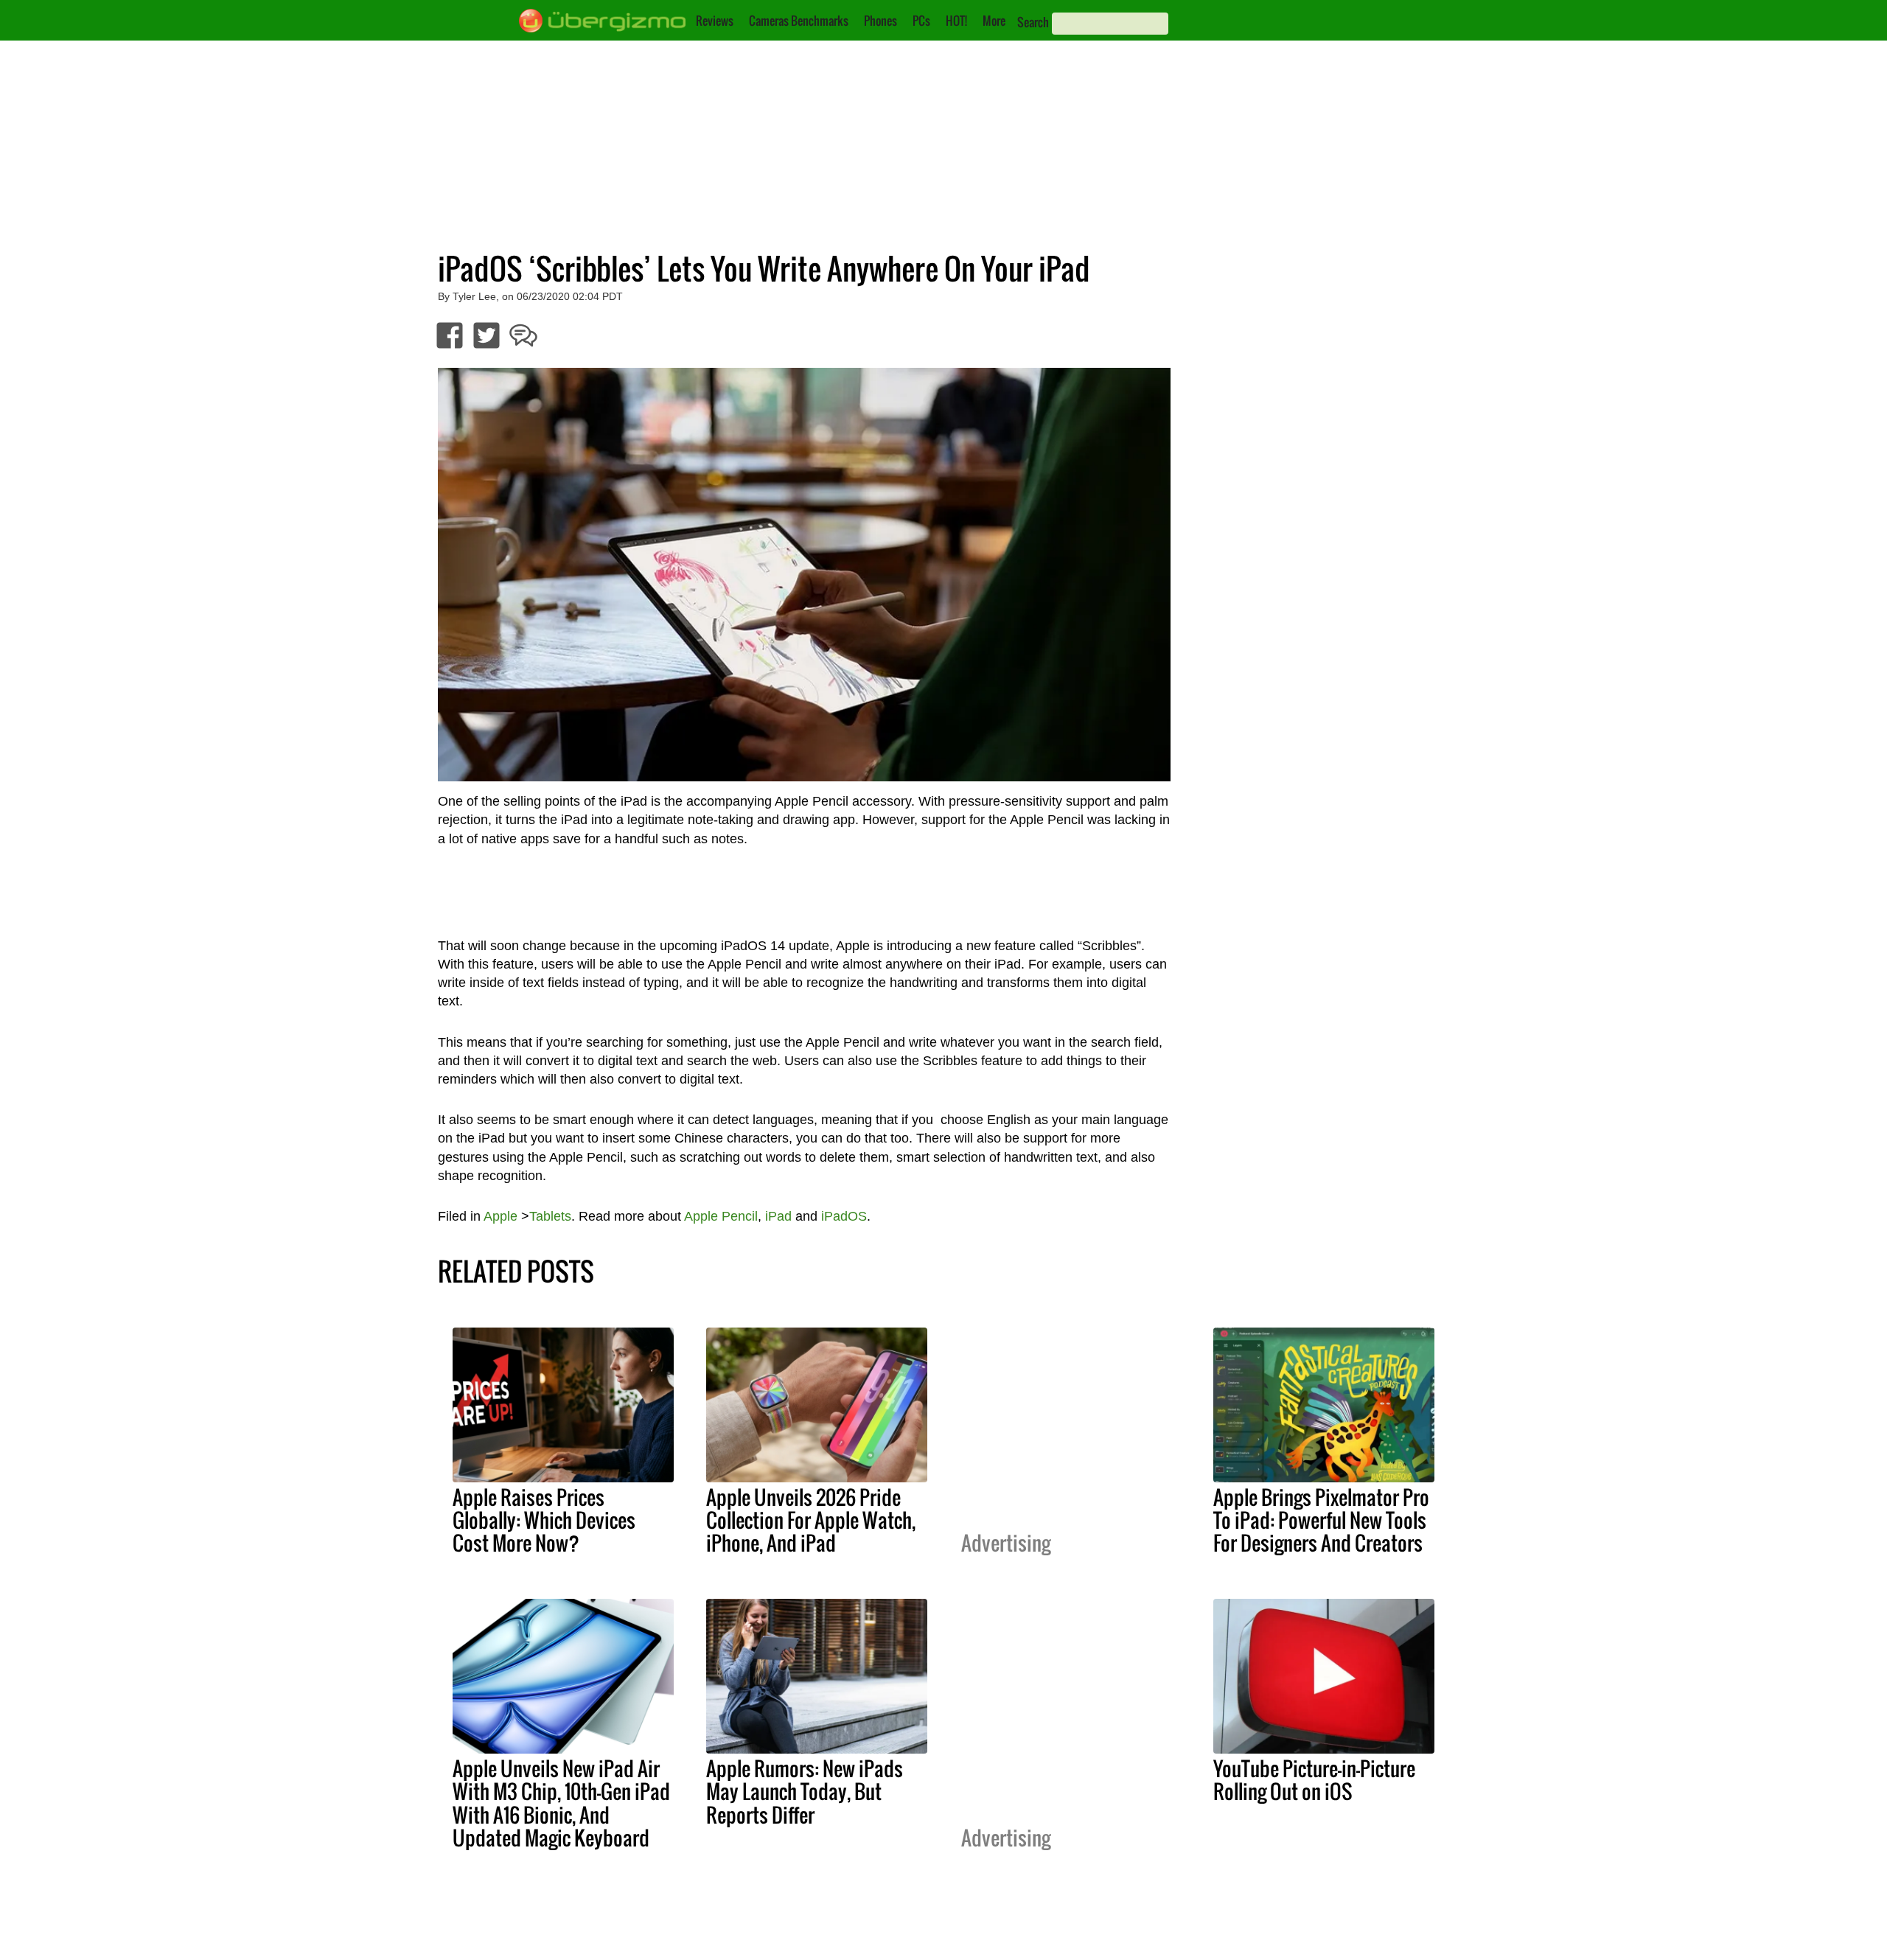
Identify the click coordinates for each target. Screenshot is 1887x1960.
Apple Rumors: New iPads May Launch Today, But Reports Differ (805, 1791)
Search (1033, 22)
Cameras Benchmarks (799, 21)
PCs (921, 21)
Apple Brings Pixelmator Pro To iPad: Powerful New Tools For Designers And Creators (1321, 1520)
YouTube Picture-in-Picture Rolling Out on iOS (1314, 1780)
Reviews (715, 21)
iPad (778, 1216)
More (994, 21)
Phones (880, 21)
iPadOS (844, 1216)
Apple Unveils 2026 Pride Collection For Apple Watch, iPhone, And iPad (811, 1520)
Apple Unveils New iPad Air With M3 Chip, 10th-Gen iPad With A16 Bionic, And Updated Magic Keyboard (561, 1803)
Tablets (550, 1216)
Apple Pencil (721, 1216)
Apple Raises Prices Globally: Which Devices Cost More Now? (544, 1520)
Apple (500, 1216)
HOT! (956, 21)
